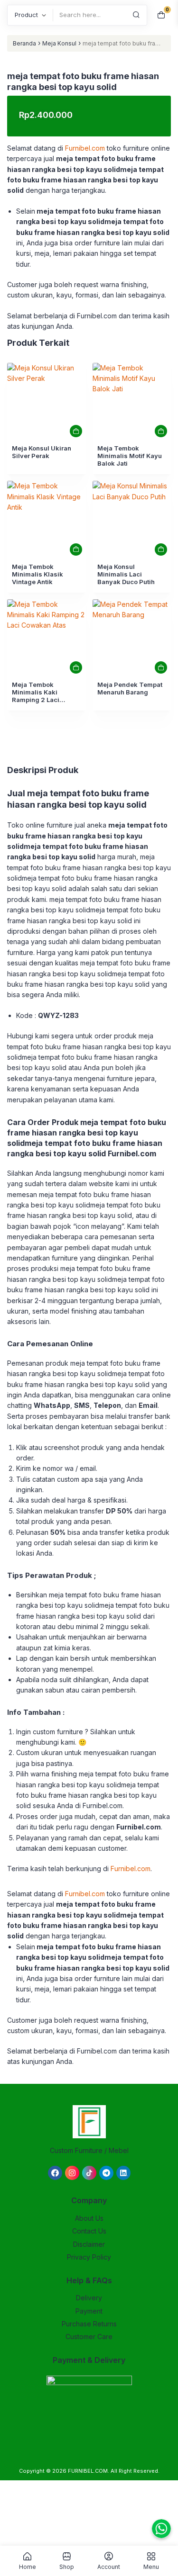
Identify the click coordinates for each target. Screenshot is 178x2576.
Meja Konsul (59, 43)
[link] (47, 402)
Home (28, 2567)
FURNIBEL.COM (88, 2471)
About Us (89, 2218)
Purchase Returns (89, 2324)
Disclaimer (89, 2244)
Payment (89, 2311)
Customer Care (89, 2337)
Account (109, 2567)
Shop (67, 2567)
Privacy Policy (89, 2257)
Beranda (24, 43)
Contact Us (89, 2231)
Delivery (89, 2298)
